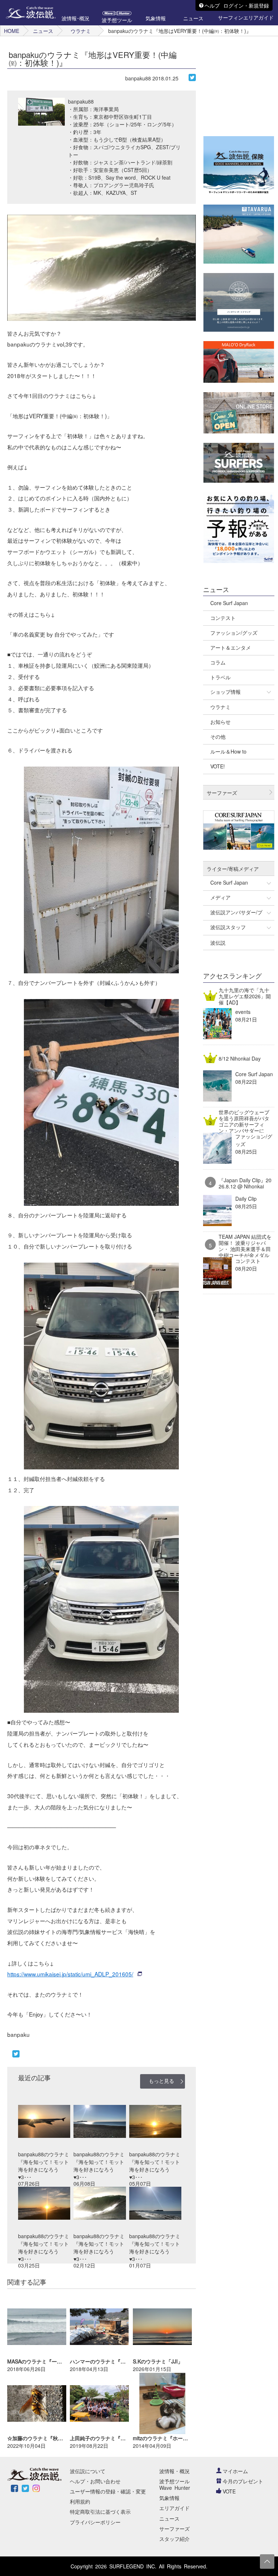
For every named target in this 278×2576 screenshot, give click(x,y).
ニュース (43, 31)
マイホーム (235, 2471)
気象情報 (169, 2498)
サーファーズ (174, 2529)
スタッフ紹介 (174, 2539)
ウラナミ (81, 31)
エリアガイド (174, 2508)
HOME (12, 31)
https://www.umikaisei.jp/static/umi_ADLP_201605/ (70, 1974)
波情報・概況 (174, 2471)
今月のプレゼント (243, 2481)
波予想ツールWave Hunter (175, 2484)
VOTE (229, 2491)
